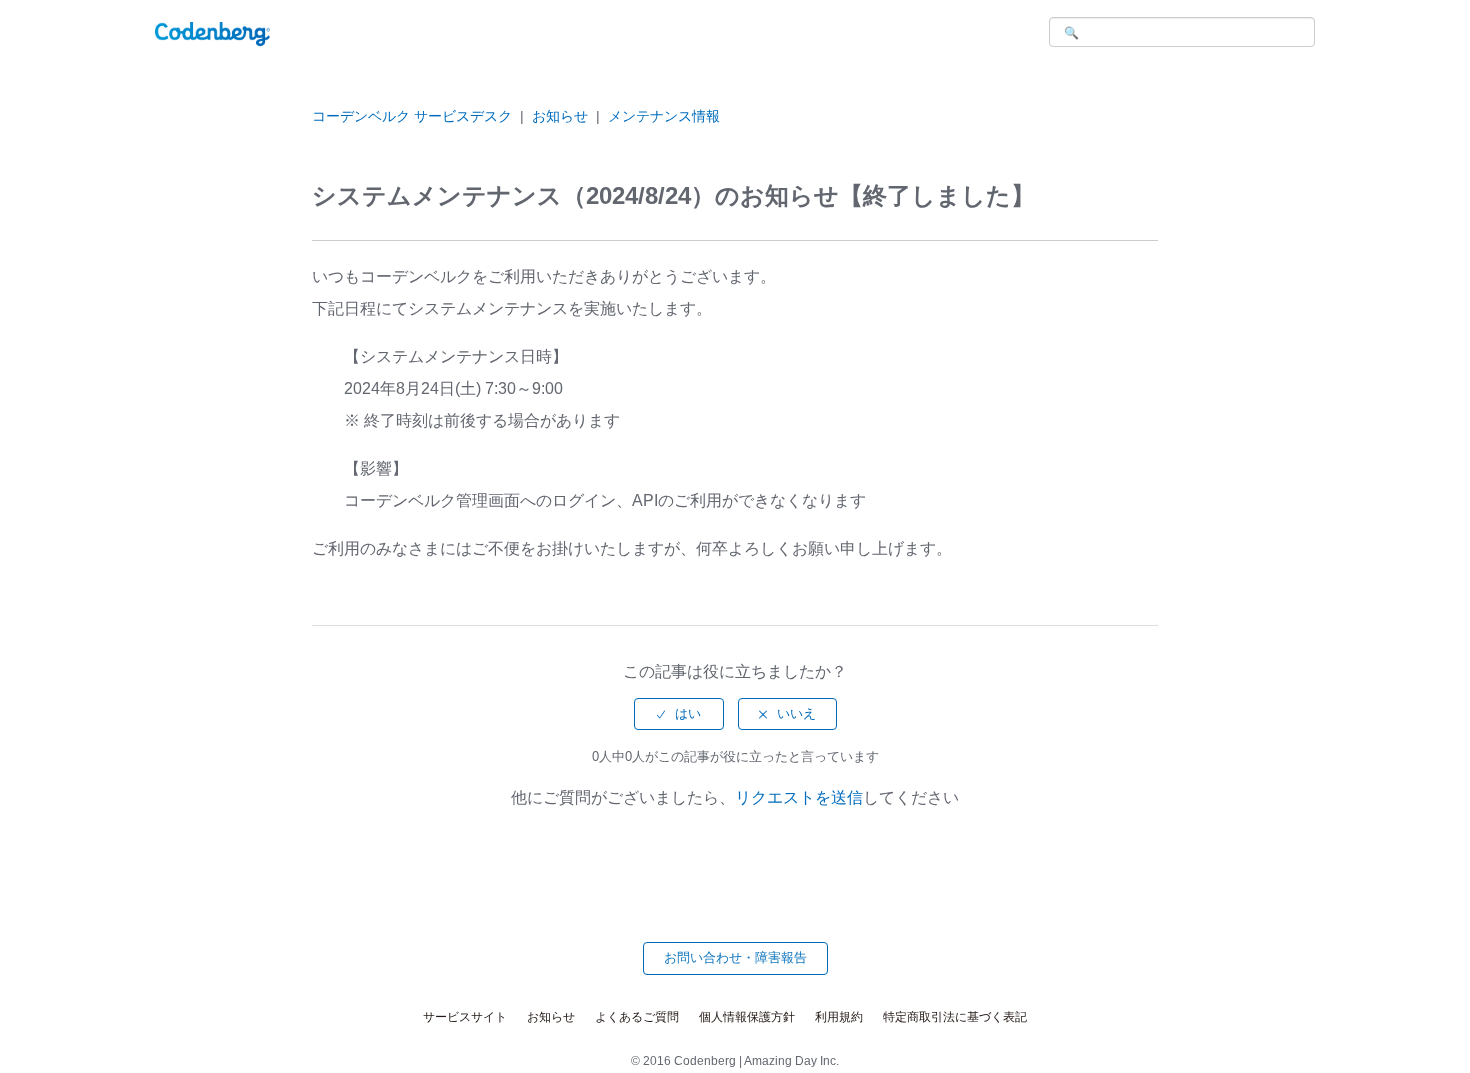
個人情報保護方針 (747, 1017)
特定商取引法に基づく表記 (955, 1017)
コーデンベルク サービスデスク (412, 116)
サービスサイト (465, 1017)
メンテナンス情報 (664, 116)
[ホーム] (212, 32)
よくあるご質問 (637, 1017)
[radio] (679, 714)
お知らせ (560, 116)
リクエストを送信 (799, 797)
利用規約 (839, 1017)
